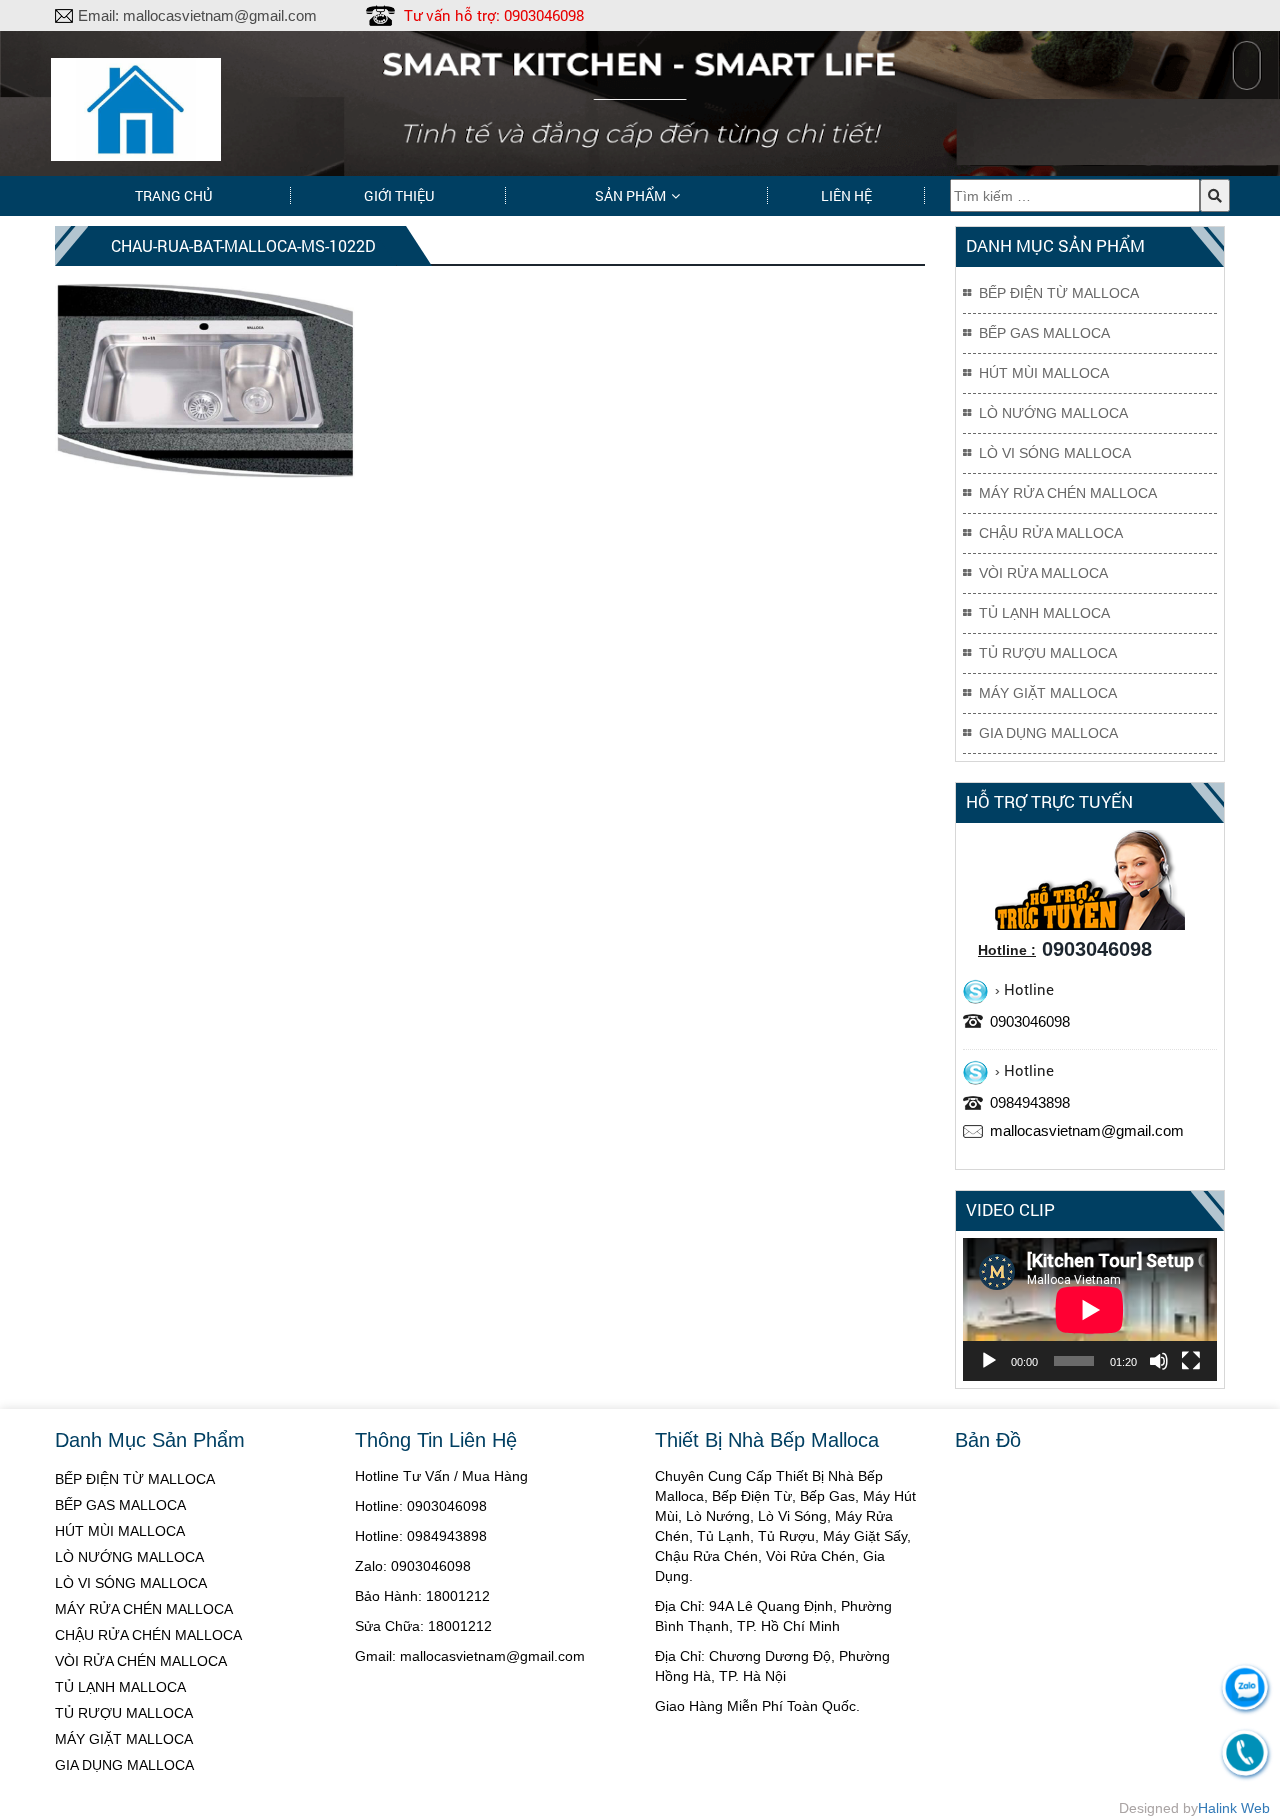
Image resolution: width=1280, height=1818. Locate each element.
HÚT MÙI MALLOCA (120, 1531)
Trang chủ (173, 195)
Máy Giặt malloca (1048, 693)
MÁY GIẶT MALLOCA (124, 1739)
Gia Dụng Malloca (1048, 733)
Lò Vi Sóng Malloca (1055, 453)
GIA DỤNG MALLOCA (124, 1765)
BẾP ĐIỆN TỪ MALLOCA (135, 1479)
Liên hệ (846, 195)
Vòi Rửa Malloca (1043, 573)
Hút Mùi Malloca (1044, 373)
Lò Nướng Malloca (1053, 413)
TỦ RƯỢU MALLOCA (124, 1713)
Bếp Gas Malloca (1044, 333)
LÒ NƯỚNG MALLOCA (129, 1557)
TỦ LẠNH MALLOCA (120, 1687)
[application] (1090, 1309)
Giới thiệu (399, 195)
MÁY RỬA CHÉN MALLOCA (144, 1609)
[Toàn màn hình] (1191, 1361)
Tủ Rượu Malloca (1048, 653)
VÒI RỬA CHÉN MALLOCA (141, 1661)
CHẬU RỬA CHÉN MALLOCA (148, 1635)
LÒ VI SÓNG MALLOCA (131, 1583)
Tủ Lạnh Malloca (1044, 613)
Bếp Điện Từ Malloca (1059, 293)
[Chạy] (989, 1361)
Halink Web (1234, 1808)
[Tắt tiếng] (1159, 1361)
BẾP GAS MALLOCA (120, 1505)
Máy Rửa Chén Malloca (1068, 493)
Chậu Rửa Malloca (1051, 533)
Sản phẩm (630, 195)
